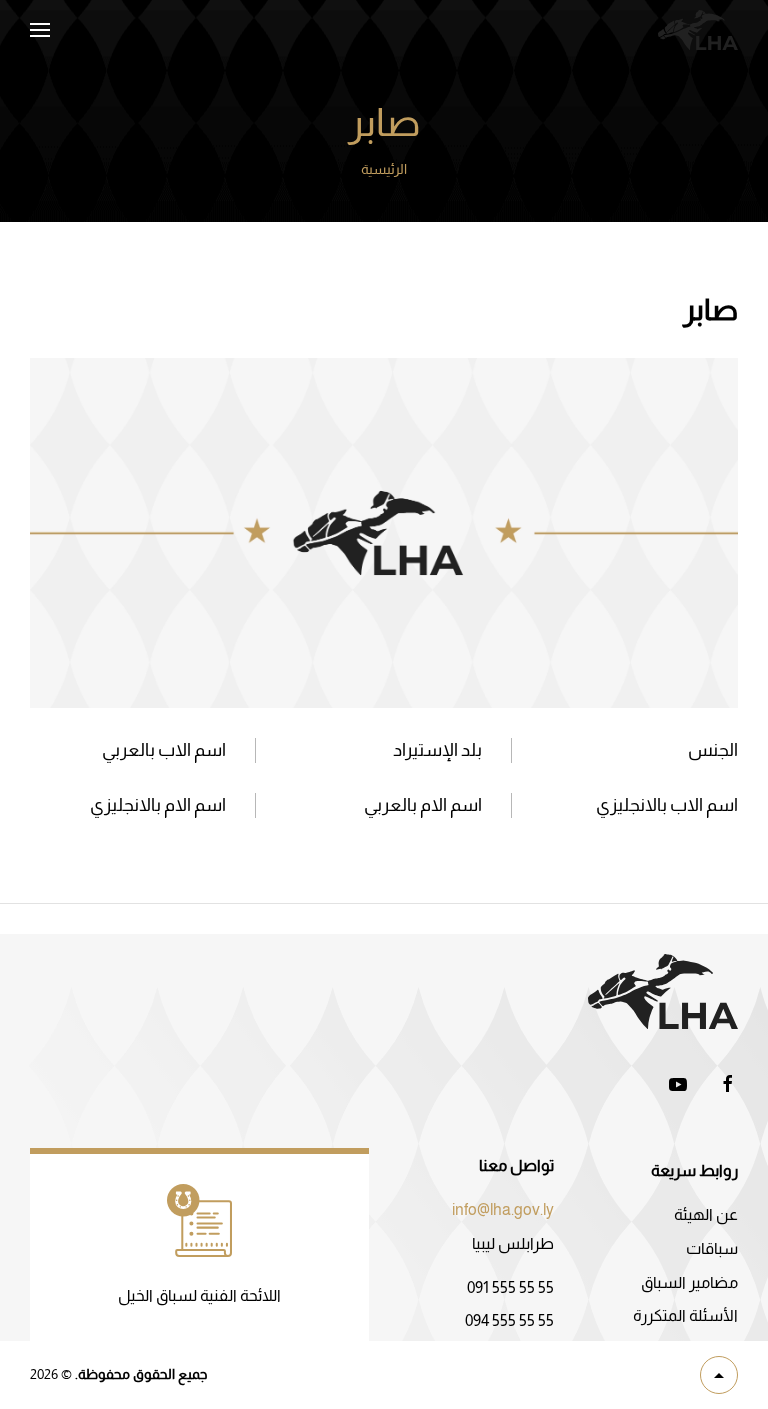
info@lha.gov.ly (503, 1209)
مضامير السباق (689, 1282)
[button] (40, 30)
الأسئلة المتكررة (685, 1315)
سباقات (712, 1248)
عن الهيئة (706, 1214)
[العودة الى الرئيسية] (698, 30)
